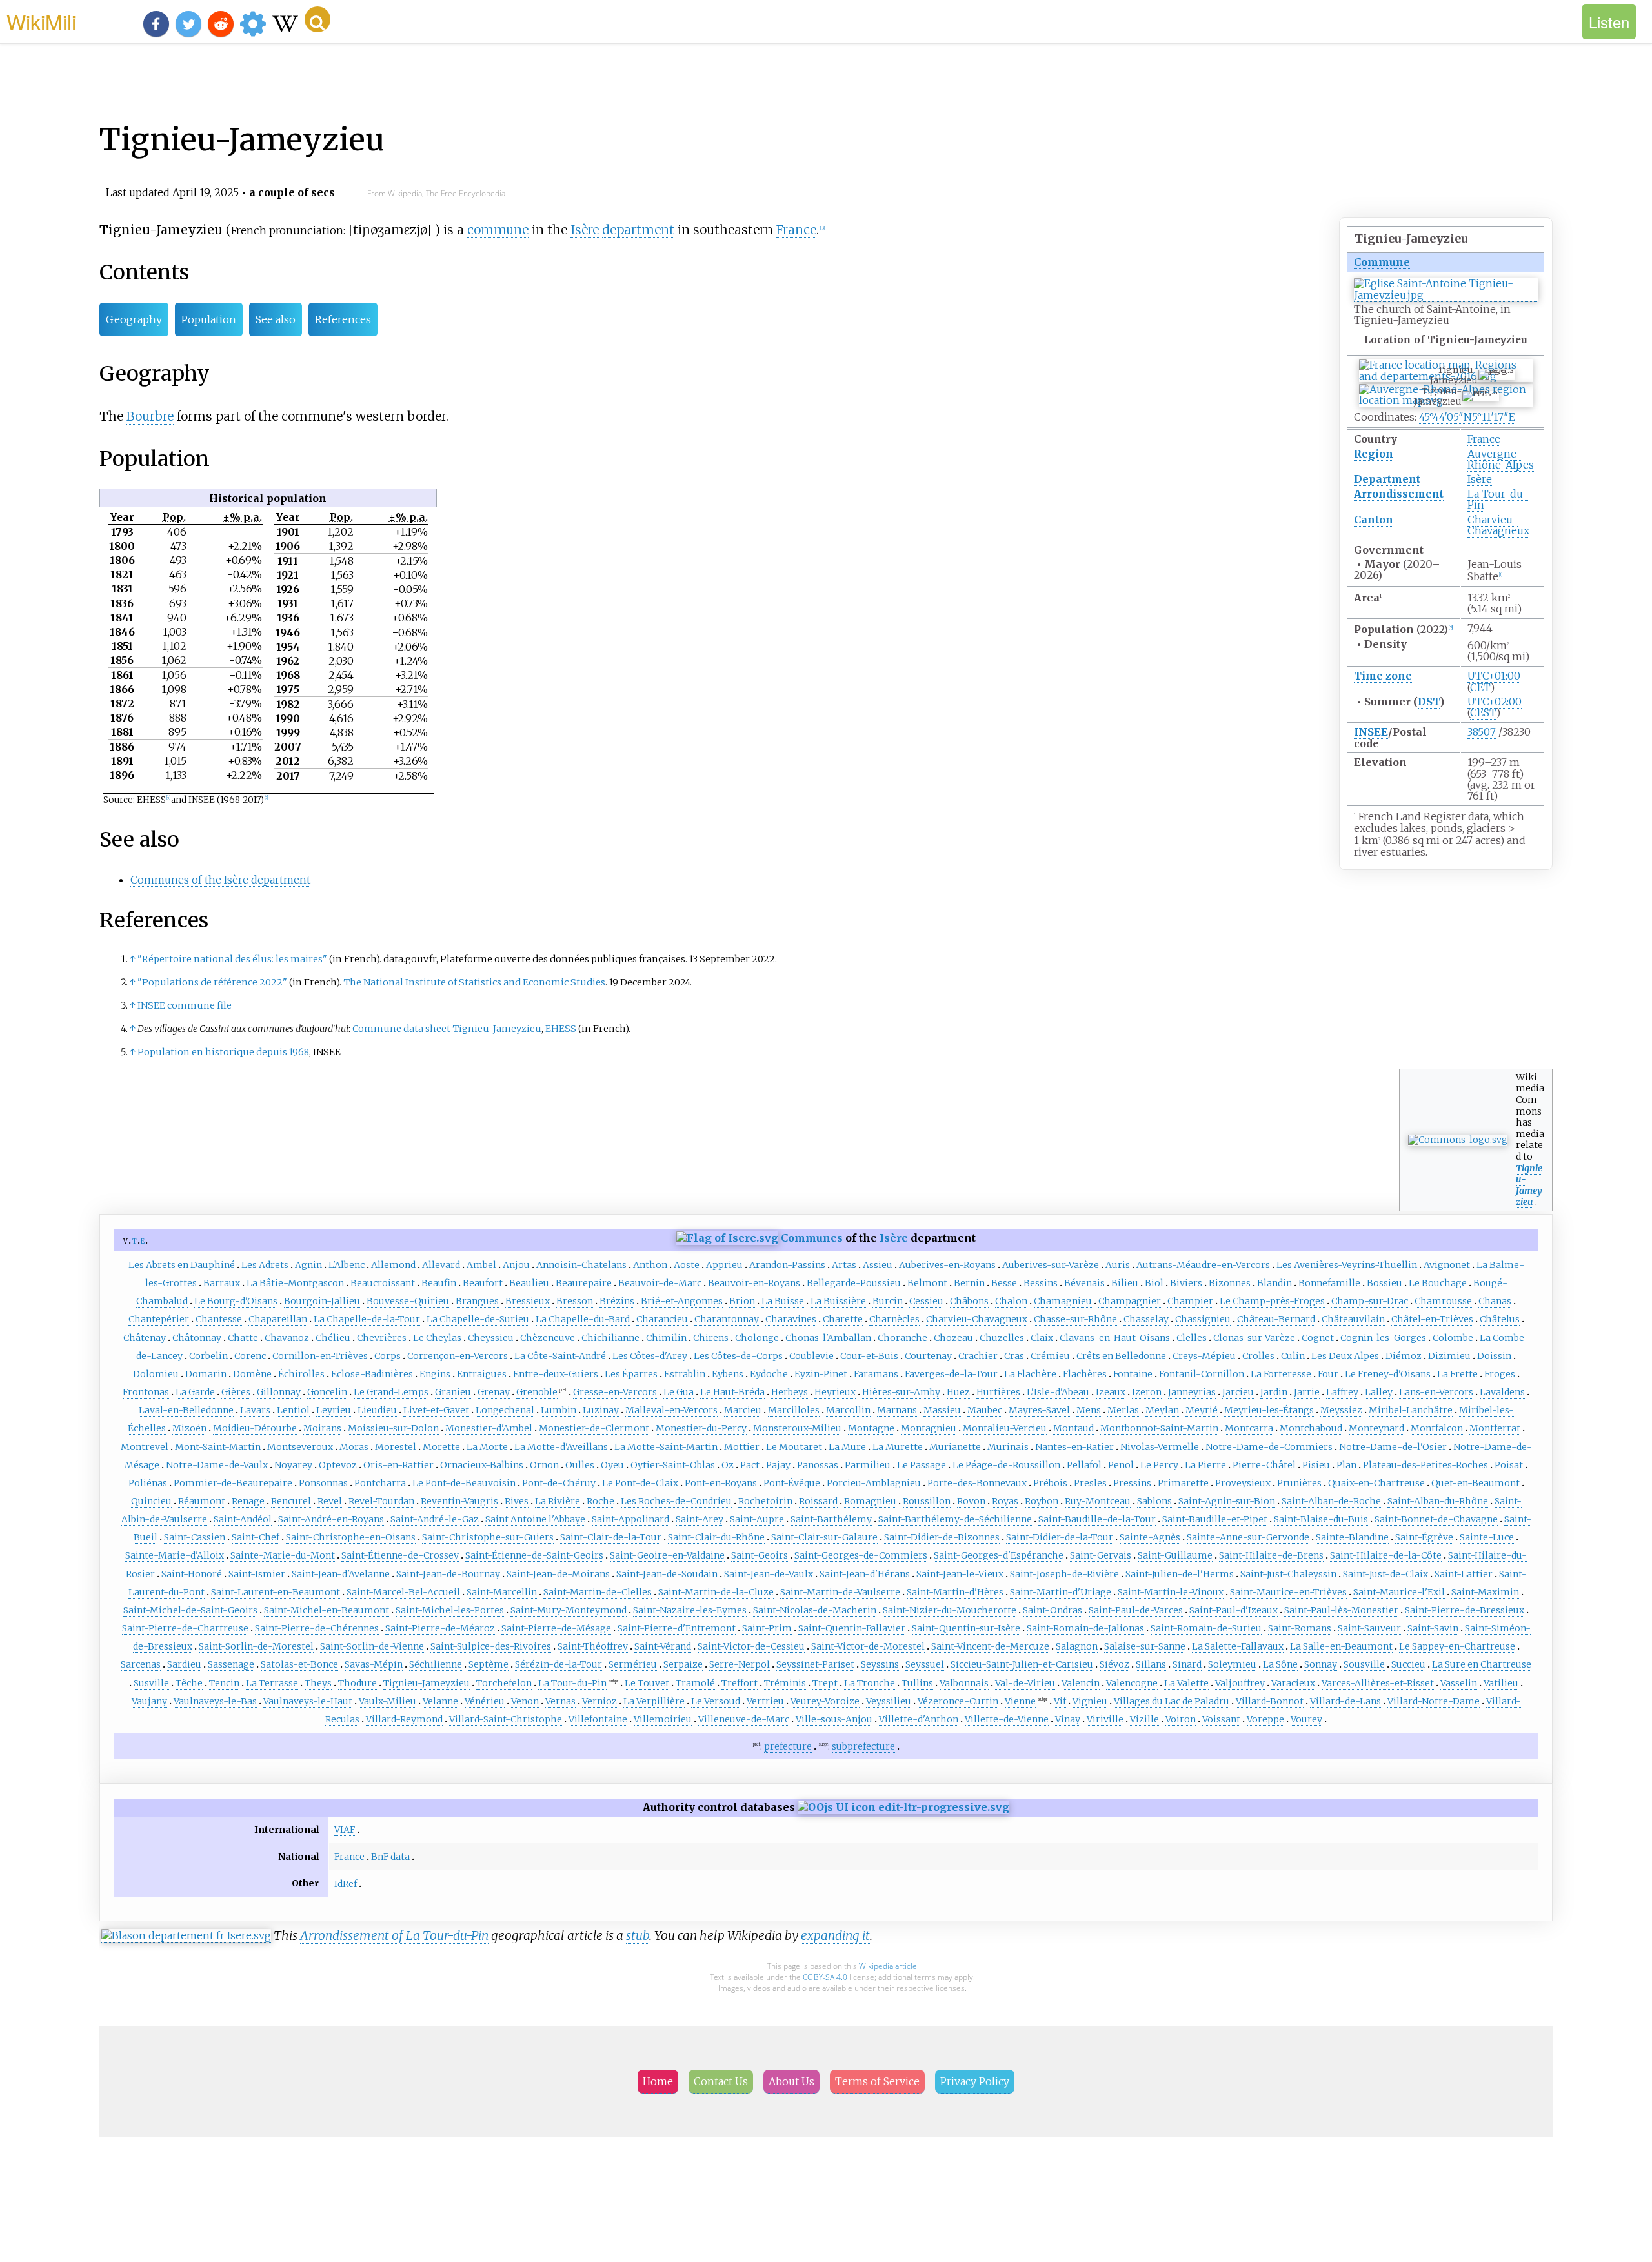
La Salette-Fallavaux (1238, 1646)
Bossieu (1385, 1283)
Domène (252, 1374)
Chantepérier (159, 1319)
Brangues (477, 1301)
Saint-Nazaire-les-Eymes (690, 1610)
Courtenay (928, 1356)
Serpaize (683, 1664)
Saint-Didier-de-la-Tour (1060, 1537)
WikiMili (41, 21)
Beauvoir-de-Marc (660, 1283)
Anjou (516, 1265)
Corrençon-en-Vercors (458, 1356)
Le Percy (1159, 1465)
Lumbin (559, 1410)
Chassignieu (1203, 1319)
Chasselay (1146, 1319)
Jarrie (1307, 1392)
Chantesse (219, 1319)
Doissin (1494, 1356)
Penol (1121, 1465)
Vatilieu (1501, 1683)
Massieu (942, 1410)
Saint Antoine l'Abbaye (535, 1519)
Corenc (250, 1356)
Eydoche (769, 1374)
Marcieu (743, 1410)
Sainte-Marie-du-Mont (283, 1555)
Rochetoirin (765, 1501)
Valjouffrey (1240, 1683)
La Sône (1280, 1664)
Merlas (1123, 1410)
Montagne (871, 1428)
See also (276, 319)
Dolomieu (156, 1374)
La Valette (1186, 1683)
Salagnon (1077, 1646)
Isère (1480, 479)
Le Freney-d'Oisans (1388, 1374)
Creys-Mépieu (1204, 1356)
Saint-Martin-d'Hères (955, 1592)
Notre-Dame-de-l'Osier (1393, 1447)
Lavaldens (1502, 1392)
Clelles (1192, 1338)
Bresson (575, 1301)
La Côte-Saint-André (560, 1356)
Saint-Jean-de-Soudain (667, 1574)
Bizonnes (1230, 1283)
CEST (1483, 712)
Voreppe (1265, 1719)
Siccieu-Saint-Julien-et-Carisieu (1022, 1664)
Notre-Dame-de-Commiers (1269, 1447)
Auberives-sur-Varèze (1051, 1265)
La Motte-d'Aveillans (561, 1447)
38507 (1482, 732)
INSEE (1371, 732)
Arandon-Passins (787, 1265)
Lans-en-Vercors (1436, 1392)
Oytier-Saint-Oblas (673, 1465)
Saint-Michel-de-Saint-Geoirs (190, 1610)
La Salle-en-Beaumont (1341, 1646)
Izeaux (1111, 1392)
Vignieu (1090, 1701)
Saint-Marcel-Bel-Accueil (403, 1592)
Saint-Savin (1433, 1628)
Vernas (560, 1701)
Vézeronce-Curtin (958, 1701)
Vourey (1306, 1719)
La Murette (898, 1447)
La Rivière (558, 1501)
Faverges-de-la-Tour (951, 1374)
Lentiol (293, 1410)
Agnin (308, 1265)
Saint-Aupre (757, 1519)
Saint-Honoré (192, 1574)
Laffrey (1342, 1392)
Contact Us (721, 2081)
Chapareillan (278, 1319)
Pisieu (1316, 1465)
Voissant (1221, 1719)
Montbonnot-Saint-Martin (1159, 1428)
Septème (489, 1664)
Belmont (927, 1283)
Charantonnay (727, 1319)
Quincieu (151, 1501)
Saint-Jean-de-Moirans (558, 1574)
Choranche (902, 1338)
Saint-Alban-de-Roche (1331, 1501)
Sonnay (1321, 1664)
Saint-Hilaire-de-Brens (1271, 1555)
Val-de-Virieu (1025, 1683)
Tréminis (785, 1683)
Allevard (441, 1265)
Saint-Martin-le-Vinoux (1171, 1592)
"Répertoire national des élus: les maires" (232, 959)
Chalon (1011, 1301)
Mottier (742, 1447)
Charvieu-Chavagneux (1498, 525)
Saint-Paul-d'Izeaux (1234, 1610)
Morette (441, 1447)
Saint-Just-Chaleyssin (1288, 1574)
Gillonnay (279, 1392)
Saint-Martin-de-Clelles (598, 1592)
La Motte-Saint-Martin (666, 1447)
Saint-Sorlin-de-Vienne (372, 1646)
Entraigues (482, 1374)
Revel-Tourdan (381, 1501)
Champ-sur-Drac (1370, 1301)
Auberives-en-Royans (947, 1265)
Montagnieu (929, 1428)
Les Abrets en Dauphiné (182, 1265)
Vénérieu (485, 1701)
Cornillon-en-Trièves (320, 1356)
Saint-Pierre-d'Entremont (677, 1628)
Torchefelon (504, 1683)
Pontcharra (380, 1483)
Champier (1190, 1301)
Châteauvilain (1353, 1319)
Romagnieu (870, 1501)
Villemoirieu (663, 1719)
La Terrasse (272, 1683)
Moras (354, 1447)
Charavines (791, 1319)
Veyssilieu (889, 1701)
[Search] (317, 19)
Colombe (1453, 1338)
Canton (1374, 520)
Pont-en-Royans (721, 1483)
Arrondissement (1399, 494)
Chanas (1495, 1301)
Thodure (358, 1683)
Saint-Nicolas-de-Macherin (815, 1610)
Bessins (1041, 1283)
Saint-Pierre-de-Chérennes (317, 1628)
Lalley (1379, 1392)
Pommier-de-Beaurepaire (233, 1483)
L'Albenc (347, 1265)
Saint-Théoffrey (593, 1646)
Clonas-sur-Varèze (1254, 1338)
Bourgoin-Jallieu (322, 1301)
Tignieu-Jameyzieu (1529, 1185)
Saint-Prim (767, 1628)
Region (1374, 454)
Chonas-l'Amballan (828, 1338)
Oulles (580, 1465)
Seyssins (880, 1664)
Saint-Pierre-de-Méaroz (440, 1628)
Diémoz (1404, 1356)
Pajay (778, 1465)
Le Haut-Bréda (732, 1392)
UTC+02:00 (1495, 702)
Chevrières (382, 1338)
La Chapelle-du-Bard (583, 1319)
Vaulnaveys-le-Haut (308, 1701)
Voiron (1181, 1719)
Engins (435, 1374)
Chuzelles (1002, 1338)
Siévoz (1114, 1664)
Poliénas (148, 1483)
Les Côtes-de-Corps (738, 1356)
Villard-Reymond (404, 1719)
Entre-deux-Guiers (556, 1374)
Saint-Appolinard (630, 1519)
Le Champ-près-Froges (1272, 1301)
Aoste (687, 1265)
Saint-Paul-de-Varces (1136, 1610)
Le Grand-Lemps (391, 1392)
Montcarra (1249, 1428)
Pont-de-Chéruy (559, 1483)
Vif (1060, 1701)
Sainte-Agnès (1150, 1537)
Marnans (897, 1410)
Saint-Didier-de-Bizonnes (942, 1537)
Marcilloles (794, 1410)
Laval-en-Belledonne (186, 1410)
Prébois (1050, 1483)
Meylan (1162, 1410)
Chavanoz (287, 1338)
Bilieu (1125, 1283)
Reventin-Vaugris (459, 1501)
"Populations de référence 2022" (212, 982)
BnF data (390, 1857)
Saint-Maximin (1485, 1592)
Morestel (396, 1447)
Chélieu (333, 1338)
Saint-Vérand (663, 1646)
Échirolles (301, 1374)
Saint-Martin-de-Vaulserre (840, 1592)
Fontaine (1133, 1374)
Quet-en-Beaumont (1476, 1483)
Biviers (1186, 1283)
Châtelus (1500, 1319)
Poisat (1509, 1465)
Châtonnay (197, 1338)
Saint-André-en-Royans (331, 1519)
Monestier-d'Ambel (489, 1428)
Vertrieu (765, 1701)
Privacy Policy (975, 2081)
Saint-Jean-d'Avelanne (341, 1574)
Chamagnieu (1063, 1301)
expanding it (835, 1935)
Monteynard (1376, 1428)
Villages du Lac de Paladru (1172, 1701)
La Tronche (870, 1683)
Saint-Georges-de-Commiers (861, 1555)
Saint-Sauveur (1369, 1628)
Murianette (955, 1447)
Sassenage (231, 1664)
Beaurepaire (584, 1283)
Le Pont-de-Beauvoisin (464, 1483)
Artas (844, 1265)
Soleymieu (1232, 1664)
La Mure (847, 1447)
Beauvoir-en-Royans (754, 1283)
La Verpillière (654, 1701)
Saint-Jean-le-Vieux (960, 1574)
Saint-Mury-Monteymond (569, 1610)
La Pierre (1205, 1465)
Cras (1014, 1356)
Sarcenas (141, 1664)
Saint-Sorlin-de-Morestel (256, 1646)
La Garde (195, 1392)
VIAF (345, 1830)
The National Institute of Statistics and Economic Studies (474, 982)
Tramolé (695, 1683)
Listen (1609, 22)
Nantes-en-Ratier (1074, 1447)
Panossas (818, 1465)
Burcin (888, 1301)
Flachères (1085, 1374)
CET (1480, 687)
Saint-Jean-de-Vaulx (769, 1574)
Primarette (1183, 1483)
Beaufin (439, 1283)
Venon (525, 1701)
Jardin (1274, 1392)
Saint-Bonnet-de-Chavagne (1436, 1519)
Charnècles (894, 1319)
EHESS (561, 1029)
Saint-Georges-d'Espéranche (999, 1555)
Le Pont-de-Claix (640, 1483)
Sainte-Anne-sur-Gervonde (1248, 1537)
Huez (958, 1392)
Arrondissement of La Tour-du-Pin (394, 1935)
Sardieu (184, 1664)
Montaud (1073, 1428)
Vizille (1144, 1719)
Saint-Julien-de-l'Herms (1180, 1574)
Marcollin (848, 1410)
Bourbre (150, 416)
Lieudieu (377, 1410)
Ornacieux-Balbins (482, 1465)
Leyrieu (334, 1410)
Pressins (1132, 1483)
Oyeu (612, 1465)
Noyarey (293, 1465)
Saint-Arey (700, 1519)
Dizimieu (1449, 1356)
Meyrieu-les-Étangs (1269, 1410)
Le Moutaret (794, 1447)
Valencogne (1132, 1683)
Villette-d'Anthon (919, 1719)
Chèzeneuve (548, 1338)
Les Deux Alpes (1345, 1356)
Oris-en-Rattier (398, 1465)
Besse (1004, 1283)
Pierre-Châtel (1264, 1465)
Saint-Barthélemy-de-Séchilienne (955, 1519)
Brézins (617, 1301)
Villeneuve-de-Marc (744, 1719)
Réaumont (202, 1501)
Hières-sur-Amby (901, 1392)
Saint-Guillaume (1175, 1555)
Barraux (222, 1283)
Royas (1005, 1501)
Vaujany (149, 1701)
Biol (1154, 1283)
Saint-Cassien (195, 1537)
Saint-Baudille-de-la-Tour (1097, 1519)
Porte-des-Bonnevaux (977, 1483)
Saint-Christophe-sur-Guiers (488, 1537)
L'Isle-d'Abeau (1058, 1392)
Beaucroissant (383, 1283)
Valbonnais (964, 1683)
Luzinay (601, 1410)
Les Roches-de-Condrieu (676, 1501)
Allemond (393, 1265)
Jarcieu (1238, 1392)
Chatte (243, 1338)
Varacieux (1293, 1683)
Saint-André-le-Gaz (435, 1519)
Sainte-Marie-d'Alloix (175, 1555)
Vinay (1068, 1719)
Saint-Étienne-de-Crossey (400, 1555)
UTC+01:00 (1494, 676)
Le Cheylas (437, 1338)
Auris (1118, 1265)
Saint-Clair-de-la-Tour (611, 1537)
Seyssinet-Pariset (815, 1664)
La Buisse (783, 1301)
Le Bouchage (1438, 1283)
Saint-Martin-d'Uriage (1061, 1592)
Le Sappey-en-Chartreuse (1457, 1646)
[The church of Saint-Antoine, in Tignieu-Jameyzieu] (1446, 295)
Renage (248, 1501)
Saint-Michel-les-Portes (450, 1610)
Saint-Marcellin (502, 1592)
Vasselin (1459, 1683)
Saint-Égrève (1424, 1537)
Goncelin (327, 1392)
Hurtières (998, 1392)
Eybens (728, 1374)
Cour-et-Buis (869, 1356)
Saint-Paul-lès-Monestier (1341, 1610)
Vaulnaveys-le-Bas (215, 1701)
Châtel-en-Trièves (1432, 1319)
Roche (600, 1501)
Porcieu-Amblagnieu (874, 1483)
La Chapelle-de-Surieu (478, 1319)
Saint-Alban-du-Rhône (1438, 1501)
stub (638, 1935)
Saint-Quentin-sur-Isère (966, 1628)
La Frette (1457, 1374)
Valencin (1081, 1683)
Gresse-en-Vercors (615, 1392)
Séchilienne (436, 1664)
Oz (728, 1465)
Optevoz (338, 1465)
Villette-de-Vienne (1007, 1719)
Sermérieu (633, 1664)
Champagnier (1130, 1301)
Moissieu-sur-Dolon (393, 1428)
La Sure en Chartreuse (1482, 1664)
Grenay (494, 1392)
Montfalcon (1437, 1428)
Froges (1500, 1374)
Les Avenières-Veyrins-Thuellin (1347, 1265)
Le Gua (679, 1392)
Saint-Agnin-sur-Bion (1227, 1501)
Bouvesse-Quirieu (408, 1301)
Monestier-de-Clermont (594, 1428)
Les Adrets (265, 1265)
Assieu (878, 1265)
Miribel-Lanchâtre (1411, 1410)
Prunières (1299, 1483)
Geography (134, 319)
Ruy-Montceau (1098, 1501)
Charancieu (662, 1319)
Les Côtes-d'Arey (650, 1356)
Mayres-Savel (1039, 1410)
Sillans (1151, 1664)
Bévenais (1084, 1283)
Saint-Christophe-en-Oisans (351, 1537)
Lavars (255, 1410)
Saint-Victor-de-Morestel (868, 1646)
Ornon (544, 1465)
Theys (318, 1683)
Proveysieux (1243, 1483)
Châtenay (145, 1338)
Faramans (876, 1374)
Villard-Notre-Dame (1434, 1701)
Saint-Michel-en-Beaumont (327, 1610)
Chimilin (666, 1338)
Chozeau (953, 1338)
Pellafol (1084, 1465)
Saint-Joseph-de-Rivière (1064, 1574)
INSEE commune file (185, 1005)
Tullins (917, 1683)
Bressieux (528, 1301)
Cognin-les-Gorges (1383, 1338)
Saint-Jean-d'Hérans (865, 1574)
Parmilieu (868, 1465)
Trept (825, 1683)
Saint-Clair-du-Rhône (716, 1537)
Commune (1382, 262)
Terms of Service (877, 2081)
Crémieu (1050, 1356)
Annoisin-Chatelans (581, 1265)
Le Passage (922, 1465)
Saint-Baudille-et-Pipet (1215, 1519)
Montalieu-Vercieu (1005, 1428)
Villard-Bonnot (1270, 1701)
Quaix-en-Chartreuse (1376, 1483)
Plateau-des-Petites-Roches (1425, 1465)
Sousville (1364, 1664)
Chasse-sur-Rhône (1075, 1319)
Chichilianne (610, 1338)
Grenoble (537, 1392)
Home (658, 2081)
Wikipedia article (888, 1966)
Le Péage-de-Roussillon (1006, 1465)
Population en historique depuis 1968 (223, 1052)
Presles (1090, 1483)
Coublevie (811, 1356)
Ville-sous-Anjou (834, 1719)
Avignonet (1447, 1265)
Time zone (1383, 676)
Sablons (1154, 1501)
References (343, 319)
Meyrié (1202, 1410)
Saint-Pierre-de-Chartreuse (185, 1628)
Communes (812, 1238)
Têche (189, 1683)
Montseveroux (300, 1447)
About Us (791, 2081)
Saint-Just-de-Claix (1385, 1574)
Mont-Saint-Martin (218, 1447)
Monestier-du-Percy (701, 1428)
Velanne (440, 1701)
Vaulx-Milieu (388, 1701)
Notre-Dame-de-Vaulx (217, 1465)
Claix (1042, 1338)
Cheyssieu (491, 1338)
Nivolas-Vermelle (1160, 1447)
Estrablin (685, 1374)
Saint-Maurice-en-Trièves (1288, 1592)
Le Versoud (716, 1701)
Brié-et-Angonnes (682, 1301)
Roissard (818, 1501)
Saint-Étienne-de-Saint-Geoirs (534, 1555)
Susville (151, 1683)
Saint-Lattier (1464, 1574)
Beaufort (483, 1283)
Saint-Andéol (243, 1519)
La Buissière (838, 1301)
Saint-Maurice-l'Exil (1399, 1592)
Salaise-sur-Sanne (1145, 1646)
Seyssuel (925, 1664)
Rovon (971, 1501)
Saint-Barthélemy (831, 1519)
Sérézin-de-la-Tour (559, 1664)
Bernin (969, 1283)
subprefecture (863, 1746)
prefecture (788, 1746)
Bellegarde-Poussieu (854, 1283)
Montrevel (145, 1447)
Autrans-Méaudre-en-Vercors (1203, 1265)
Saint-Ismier (257, 1574)
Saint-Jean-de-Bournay (448, 1574)
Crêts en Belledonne (1121, 1356)
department (638, 230)
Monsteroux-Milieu (797, 1428)
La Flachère (1030, 1374)
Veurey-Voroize (825, 1701)
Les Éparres (631, 1374)
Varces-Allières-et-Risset (1378, 1683)
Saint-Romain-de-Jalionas (1085, 1628)
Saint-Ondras (1053, 1610)
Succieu (1408, 1664)
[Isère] (727, 1238)
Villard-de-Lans (1345, 1701)
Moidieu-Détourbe (255, 1428)
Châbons (969, 1301)
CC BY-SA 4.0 (825, 1977)
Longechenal (505, 1410)
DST (1429, 702)
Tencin (224, 1683)
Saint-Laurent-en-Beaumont (276, 1592)
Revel (330, 1501)
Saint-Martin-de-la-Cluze (716, 1592)
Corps (388, 1356)
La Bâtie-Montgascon (295, 1283)
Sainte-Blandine (1352, 1537)
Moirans (322, 1428)
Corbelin (208, 1356)
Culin (1293, 1356)
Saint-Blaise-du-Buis (1321, 1519)
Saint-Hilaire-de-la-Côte (1386, 1555)
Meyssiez (1341, 1410)
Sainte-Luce (1487, 1537)
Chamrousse (1443, 1301)
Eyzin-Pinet (821, 1374)
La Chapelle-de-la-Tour (367, 1319)
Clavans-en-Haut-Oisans (1115, 1338)
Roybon (1042, 1501)
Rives (517, 1501)
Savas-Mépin (374, 1664)
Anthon (650, 1265)
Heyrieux (835, 1392)
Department (1387, 479)
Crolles (1258, 1356)
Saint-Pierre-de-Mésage (556, 1628)
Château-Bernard (1276, 1319)
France (1484, 439)
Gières (236, 1392)
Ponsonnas (323, 1483)
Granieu (453, 1392)
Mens (1089, 1410)
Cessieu (926, 1301)
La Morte (487, 1447)
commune (498, 230)
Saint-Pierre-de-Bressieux (1465, 1610)
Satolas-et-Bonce (299, 1664)
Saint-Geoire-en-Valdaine (667, 1555)
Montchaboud (1311, 1428)
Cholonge (757, 1338)
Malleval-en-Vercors (671, 1410)
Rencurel (291, 1501)
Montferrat (1495, 1428)
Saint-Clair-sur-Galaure (824, 1537)
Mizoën (189, 1428)
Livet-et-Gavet (436, 1410)
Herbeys (790, 1392)
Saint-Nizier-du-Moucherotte (950, 1610)
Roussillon (927, 1501)
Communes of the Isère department (220, 880)
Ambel (481, 1265)
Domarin (206, 1374)
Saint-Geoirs (760, 1555)
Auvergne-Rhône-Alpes (1501, 459)
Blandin (1274, 1283)
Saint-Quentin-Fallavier (852, 1628)
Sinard (1187, 1664)
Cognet (1318, 1338)
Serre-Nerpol (740, 1664)
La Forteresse (1281, 1374)
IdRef (346, 1884)
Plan (1346, 1465)
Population (209, 319)
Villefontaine (598, 1719)
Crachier (978, 1356)
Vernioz (599, 1701)
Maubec (985, 1410)
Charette (843, 1319)
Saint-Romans (1300, 1628)
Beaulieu (529, 1283)
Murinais (1008, 1447)
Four (1328, 1374)
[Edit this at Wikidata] (903, 1807)
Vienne (1020, 1701)
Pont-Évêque (792, 1483)
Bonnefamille (1329, 1283)
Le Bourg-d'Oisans (236, 1301)
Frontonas (146, 1392)
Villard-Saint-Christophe (506, 1719)
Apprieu (724, 1265)
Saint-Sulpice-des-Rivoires (491, 1646)
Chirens (711, 1338)
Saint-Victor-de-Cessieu (751, 1646)
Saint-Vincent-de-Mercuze (990, 1646)
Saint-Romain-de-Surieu (1206, 1628)
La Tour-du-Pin (1498, 499)
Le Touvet (647, 1683)
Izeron (1147, 1392)
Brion (742, 1301)
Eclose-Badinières (372, 1374)
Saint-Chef (256, 1537)
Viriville (1105, 1719)
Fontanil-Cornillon (1202, 1374)
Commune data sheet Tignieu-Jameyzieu (447, 1029)
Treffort (740, 1683)
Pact (750, 1465)
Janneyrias (1192, 1392)
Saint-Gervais (1101, 1555)
